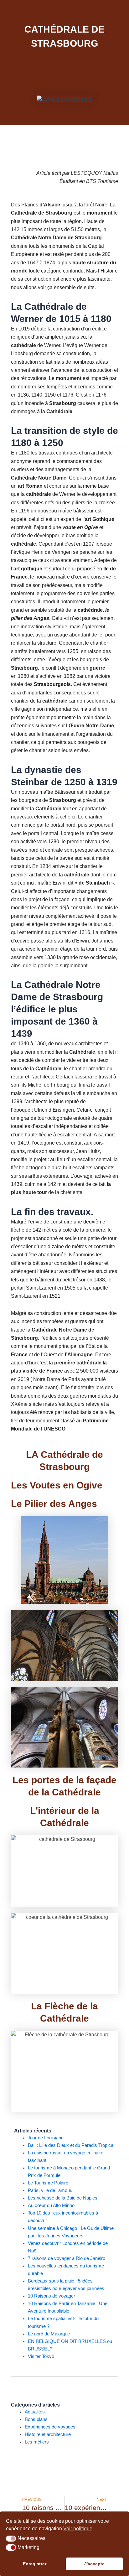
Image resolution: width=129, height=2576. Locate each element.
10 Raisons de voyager (52, 2296)
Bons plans (36, 2419)
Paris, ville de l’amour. (50, 2190)
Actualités (35, 2412)
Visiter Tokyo (41, 2356)
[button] (11, 2539)
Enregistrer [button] (35, 2564)
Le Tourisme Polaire (48, 2183)
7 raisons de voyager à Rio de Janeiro (67, 2258)
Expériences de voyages (50, 2427)
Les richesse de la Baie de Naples (63, 2198)
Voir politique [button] (78, 2529)
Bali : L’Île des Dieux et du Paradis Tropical (71, 2145)
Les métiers (37, 2442)
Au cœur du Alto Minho (51, 2205)
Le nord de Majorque (49, 2334)
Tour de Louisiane (46, 2138)
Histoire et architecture (48, 2434)
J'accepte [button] (94, 2564)
